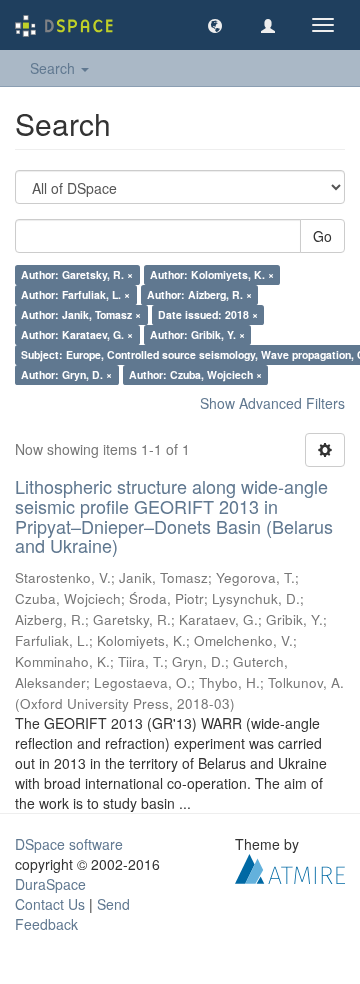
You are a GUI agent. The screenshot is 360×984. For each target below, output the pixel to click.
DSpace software (69, 844)
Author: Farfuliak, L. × (75, 294)
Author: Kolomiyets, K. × (212, 274)
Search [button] (54, 68)
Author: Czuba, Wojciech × (195, 374)
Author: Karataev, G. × (77, 334)
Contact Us (50, 904)
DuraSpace (50, 884)
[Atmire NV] (290, 867)
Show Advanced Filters (272, 403)
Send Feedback (72, 914)
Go (322, 236)
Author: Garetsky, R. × (77, 274)
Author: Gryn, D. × (66, 374)
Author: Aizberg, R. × (199, 294)
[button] (215, 25)
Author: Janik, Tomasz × (81, 314)
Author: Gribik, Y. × (197, 334)
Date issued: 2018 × (208, 314)
